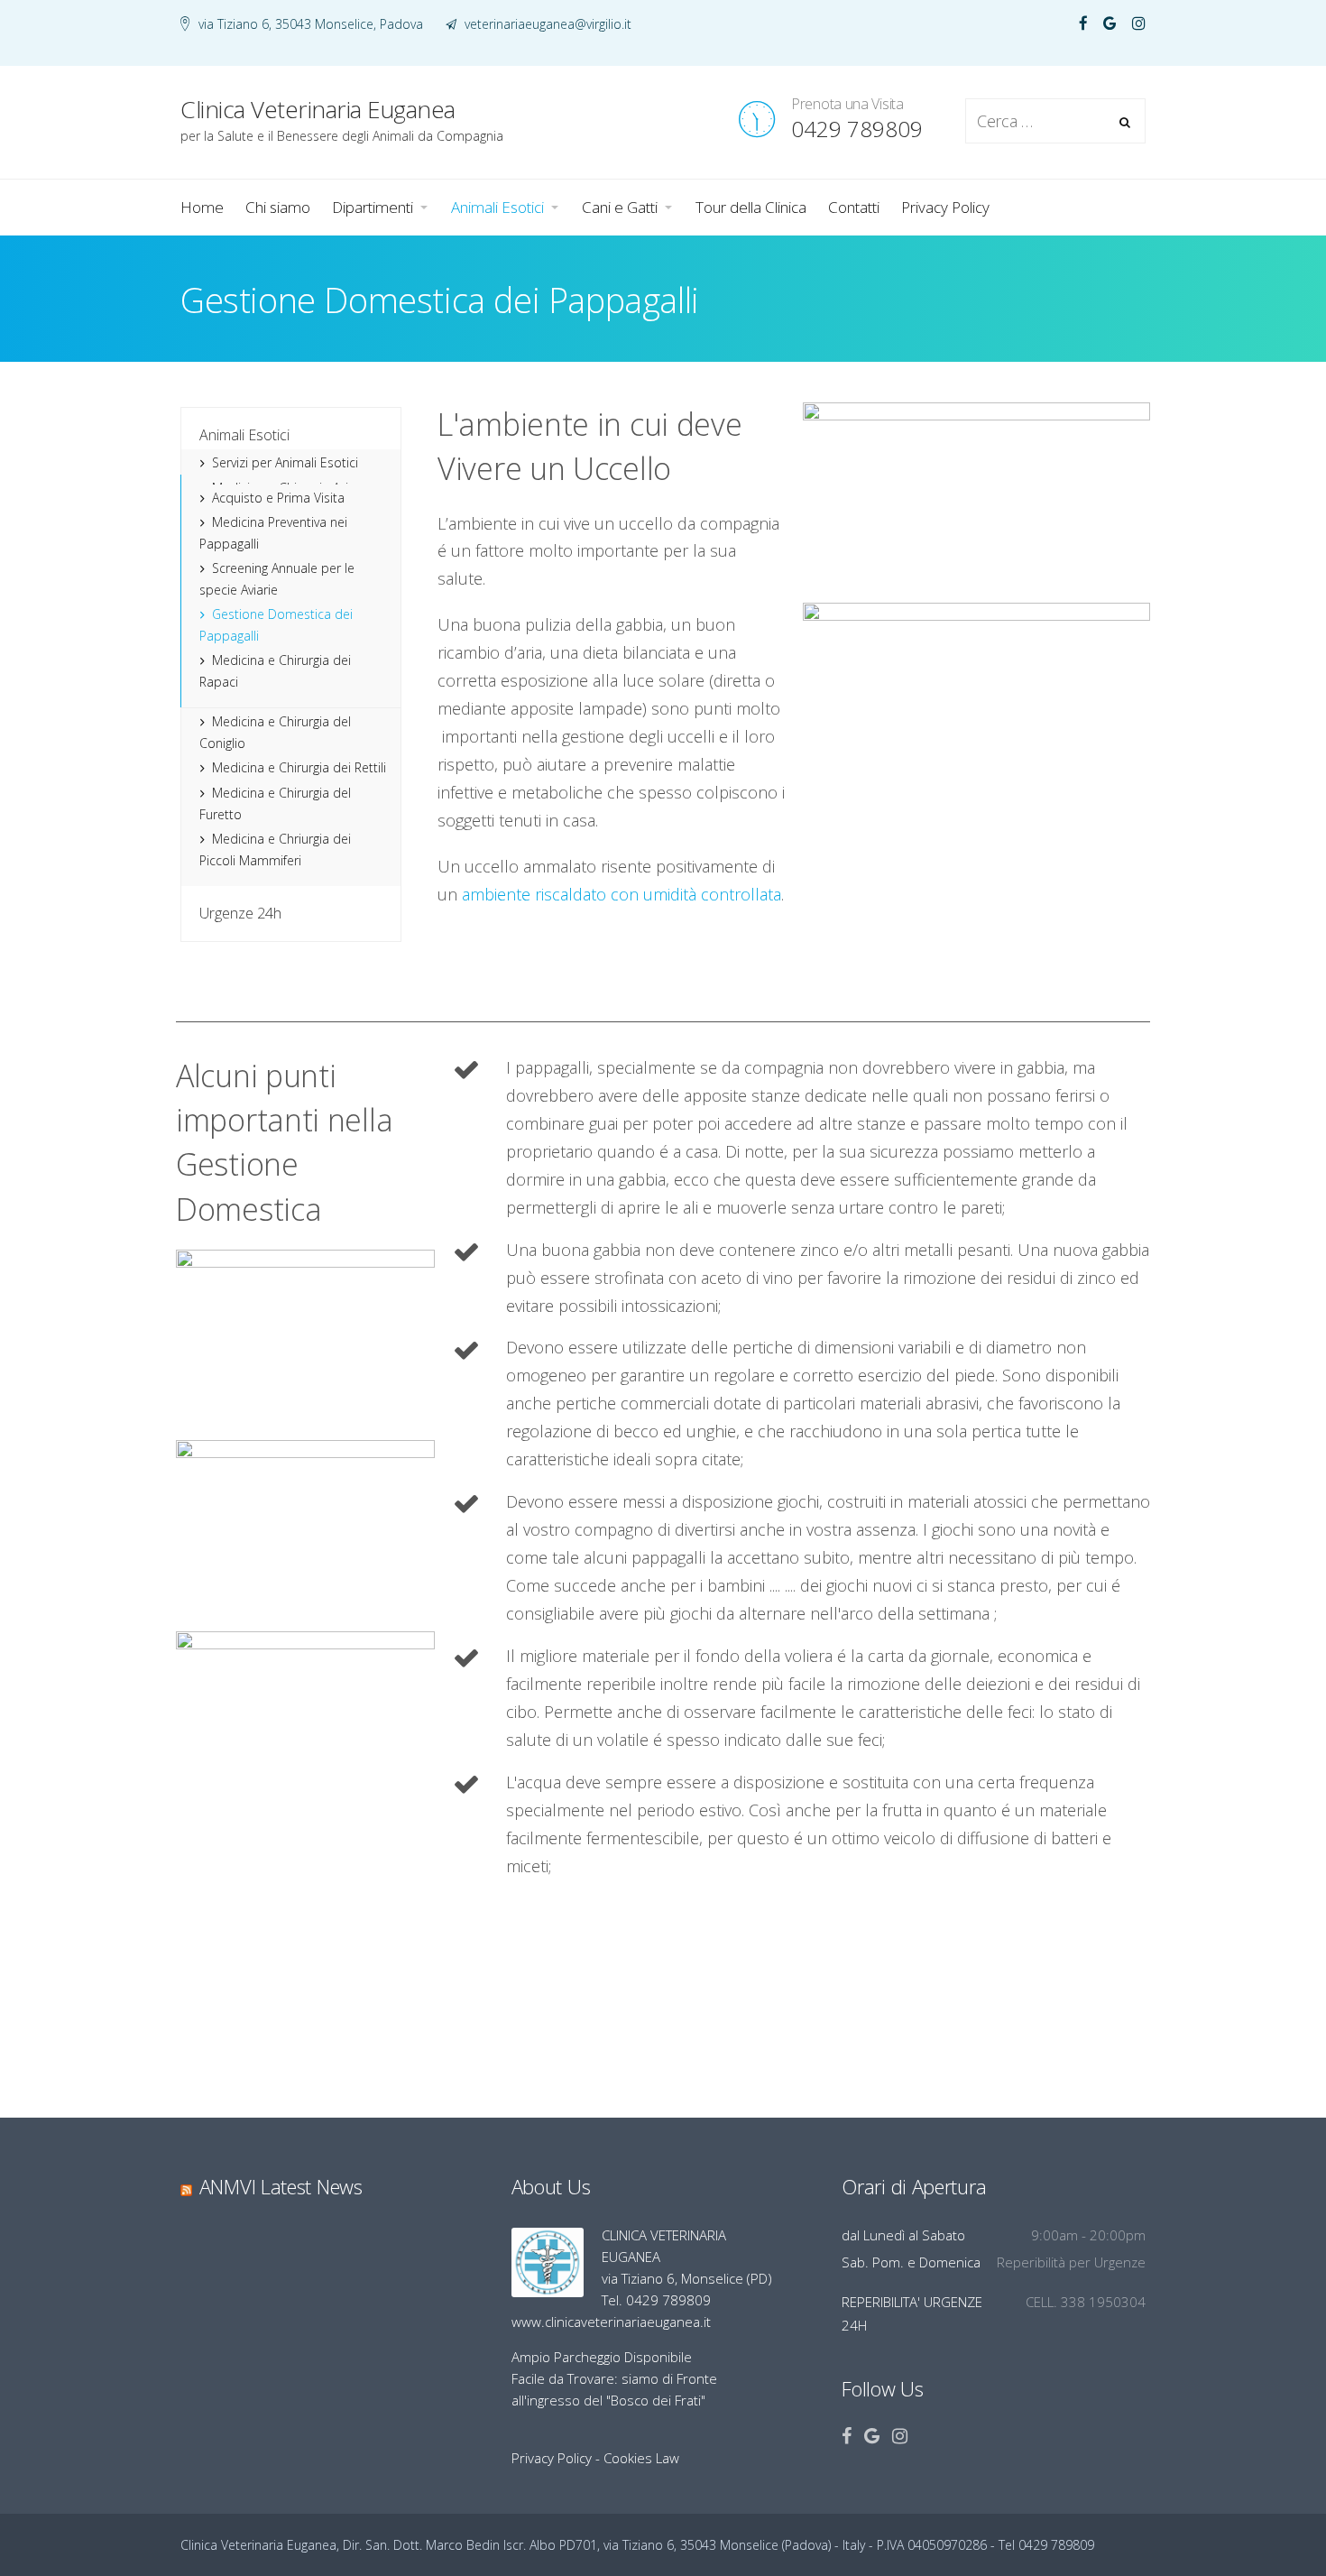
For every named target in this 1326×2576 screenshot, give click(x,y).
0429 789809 (857, 129)
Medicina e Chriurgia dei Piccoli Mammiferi (275, 849)
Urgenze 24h (240, 913)
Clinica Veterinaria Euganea (303, 28)
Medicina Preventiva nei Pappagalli (273, 533)
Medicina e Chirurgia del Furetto (275, 803)
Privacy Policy (552, 2458)
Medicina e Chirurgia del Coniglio (275, 732)
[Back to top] (1263, 2513)
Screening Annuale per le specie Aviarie (277, 579)
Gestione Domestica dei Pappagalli (276, 625)
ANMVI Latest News (281, 2186)
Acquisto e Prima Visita (278, 498)
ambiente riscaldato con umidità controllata (622, 894)
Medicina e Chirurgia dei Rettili (299, 767)
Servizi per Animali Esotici (285, 462)
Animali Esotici (244, 435)
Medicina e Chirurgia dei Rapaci (275, 671)
